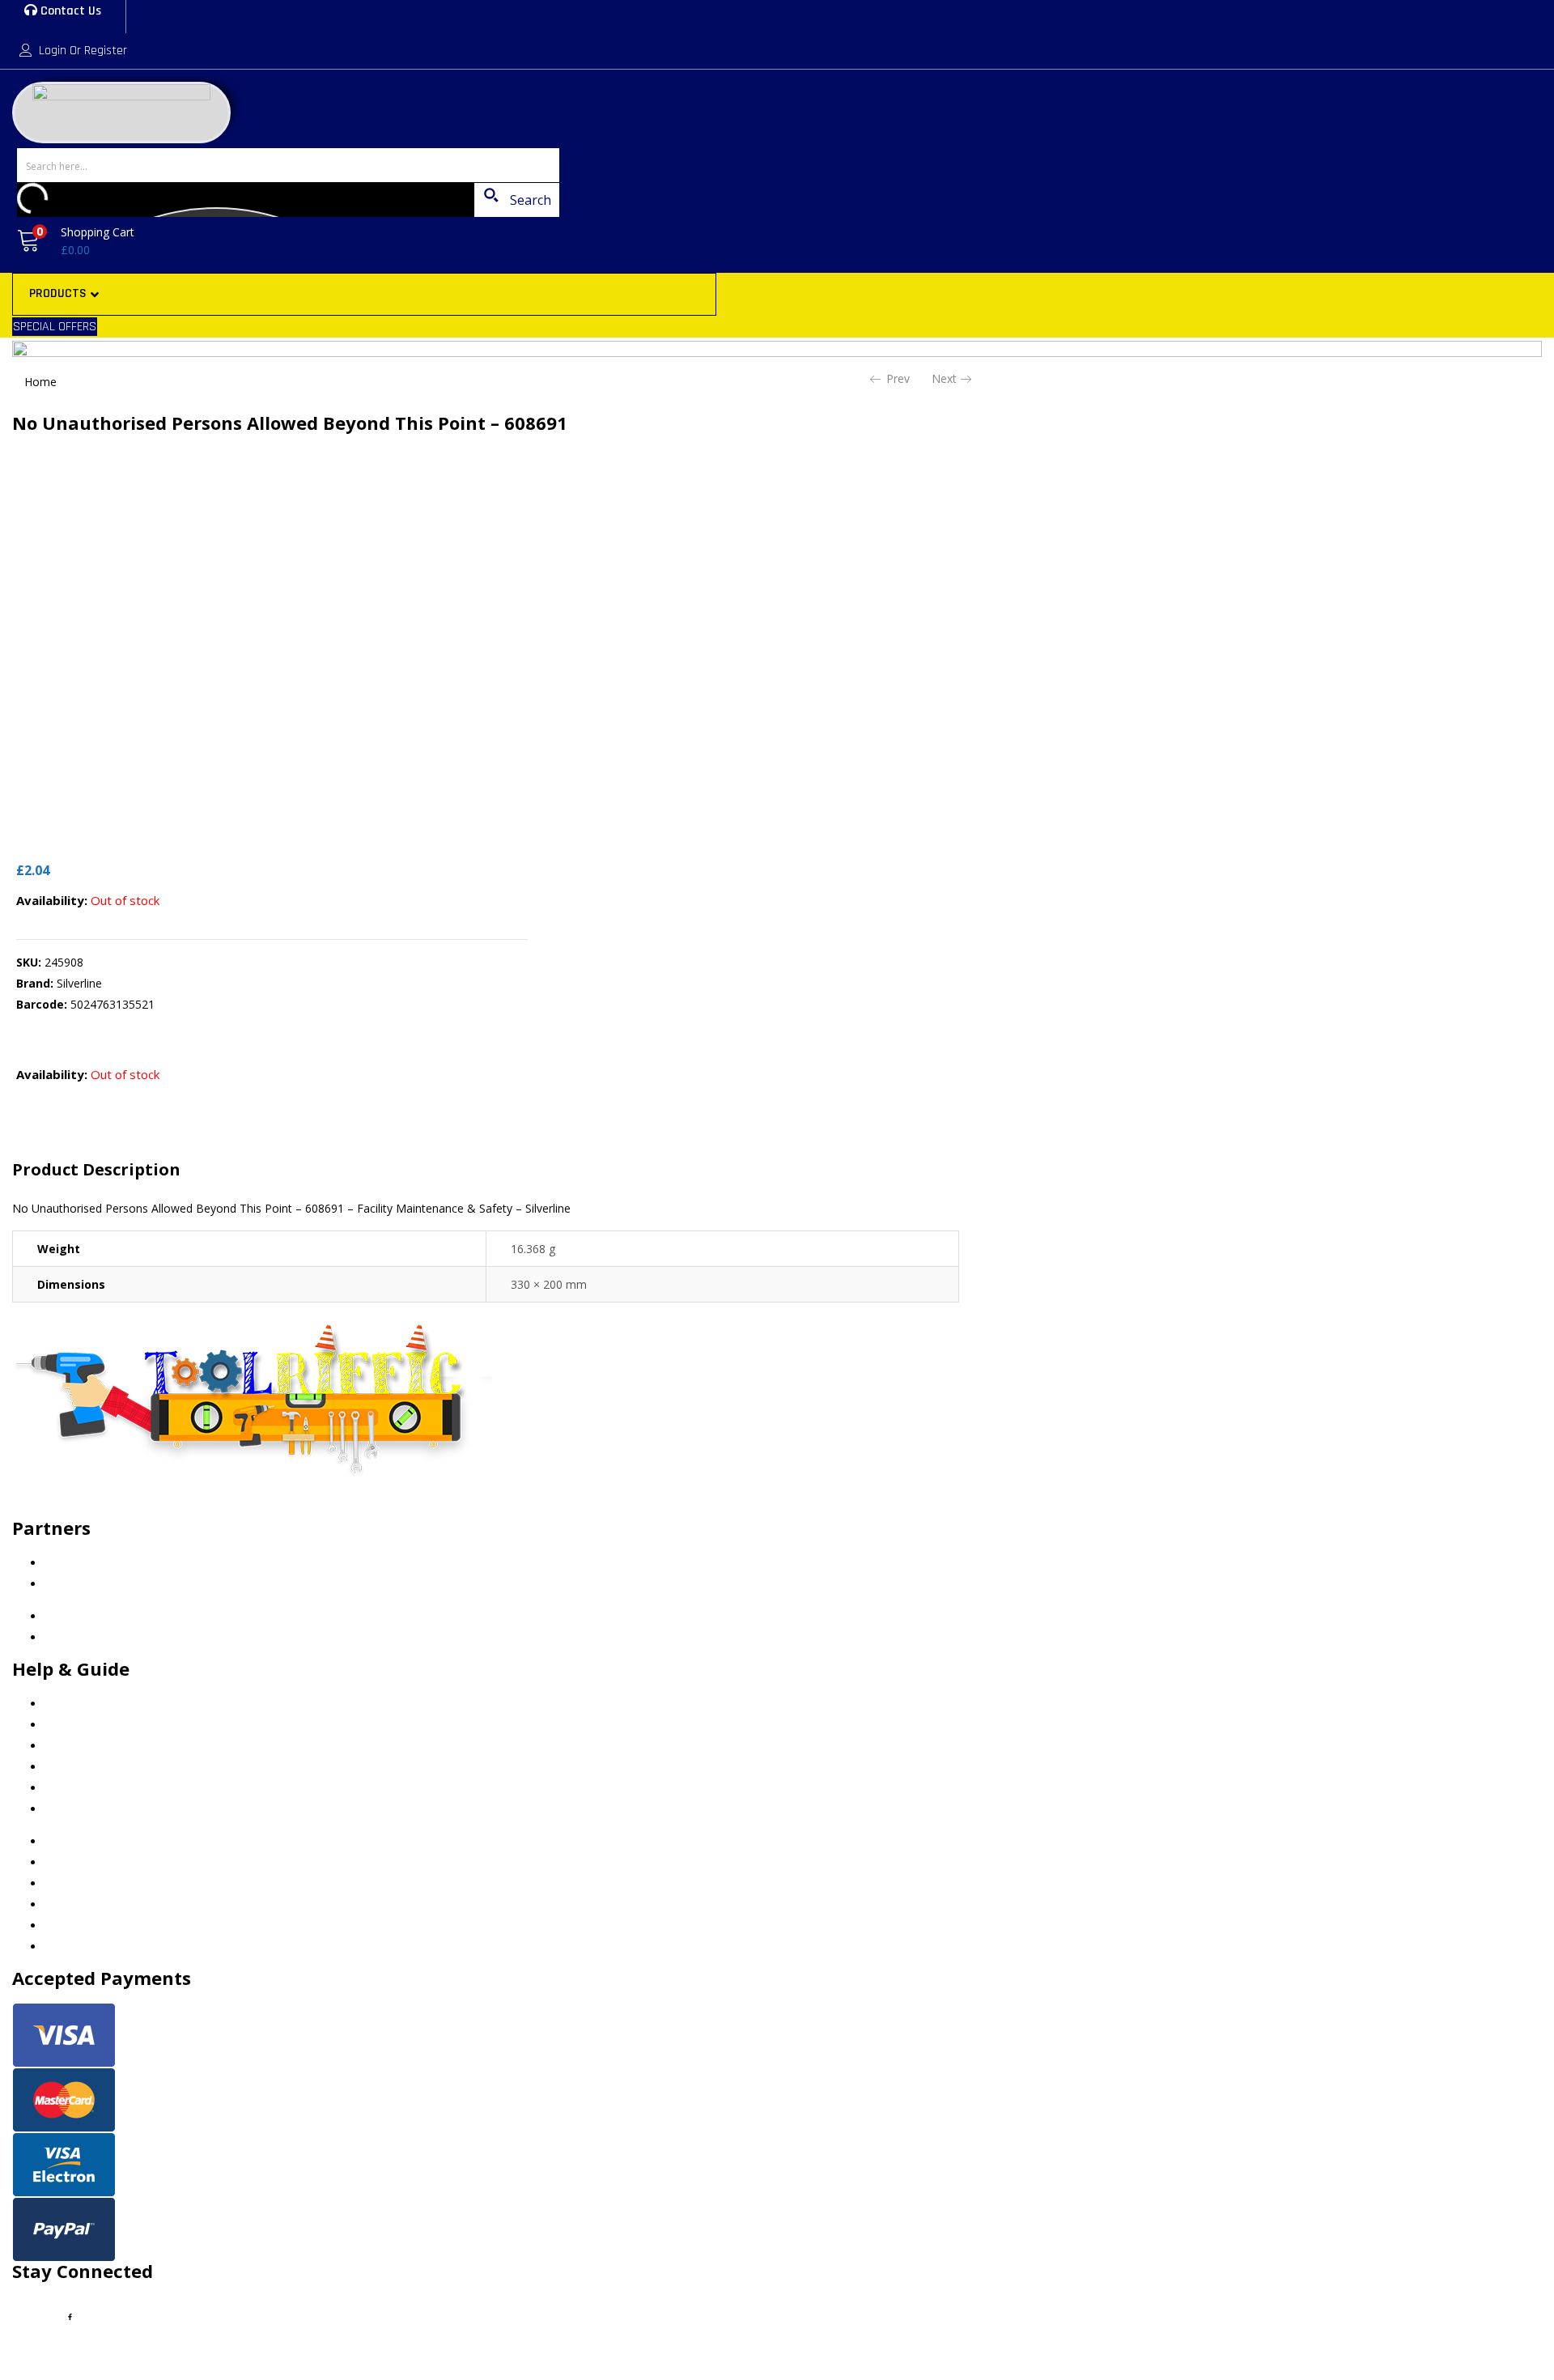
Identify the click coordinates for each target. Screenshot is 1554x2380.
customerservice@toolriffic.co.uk (132, 1508)
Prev (898, 378)
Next (944, 378)
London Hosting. (188, 2348)
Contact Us (69, 11)
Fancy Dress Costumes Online (123, 1584)
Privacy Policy (80, 1725)
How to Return (83, 1809)
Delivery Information (98, 1788)
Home (40, 382)
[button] (73, 241)
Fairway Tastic (82, 1563)
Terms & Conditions (97, 1746)
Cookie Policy (80, 1704)
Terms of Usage (87, 1767)
